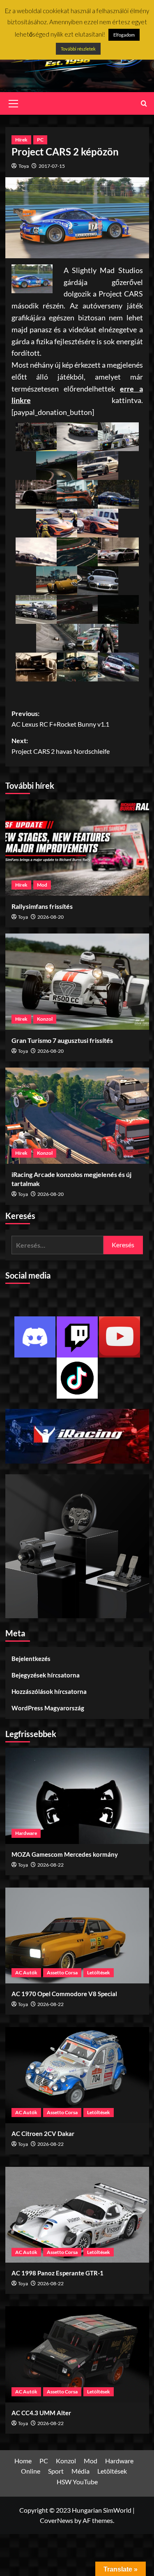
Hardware (26, 1833)
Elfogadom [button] (124, 35)
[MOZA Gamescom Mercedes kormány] (77, 1796)
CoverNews (56, 2520)
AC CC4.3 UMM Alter (41, 2413)
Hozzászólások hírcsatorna (49, 1691)
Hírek (21, 140)
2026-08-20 (51, 917)
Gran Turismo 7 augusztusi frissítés (62, 1040)
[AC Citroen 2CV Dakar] (77, 2075)
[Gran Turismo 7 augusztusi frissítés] (77, 981)
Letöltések (99, 1973)
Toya (24, 166)
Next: (61, 746)
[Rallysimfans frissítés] (77, 847)
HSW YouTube (77, 2482)
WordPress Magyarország (48, 1708)
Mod (42, 885)
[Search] (144, 103)
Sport (56, 2471)
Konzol (45, 1019)
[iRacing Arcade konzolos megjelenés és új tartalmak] (77, 1115)
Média (80, 2471)
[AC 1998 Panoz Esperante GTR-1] (77, 2215)
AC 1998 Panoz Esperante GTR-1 (57, 2273)
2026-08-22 (51, 1865)
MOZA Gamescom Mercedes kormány (65, 1854)
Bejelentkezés (31, 1659)
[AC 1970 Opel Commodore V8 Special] (77, 1935)
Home (23, 2461)
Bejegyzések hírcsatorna (46, 1675)
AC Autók (26, 1973)
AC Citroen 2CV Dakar (43, 2134)
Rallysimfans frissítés (42, 906)
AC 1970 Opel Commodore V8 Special (64, 1994)
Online (31, 2471)
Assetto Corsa (62, 1973)
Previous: (60, 719)
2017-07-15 (52, 166)
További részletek (78, 49)
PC (40, 140)
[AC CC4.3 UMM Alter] (77, 2354)
